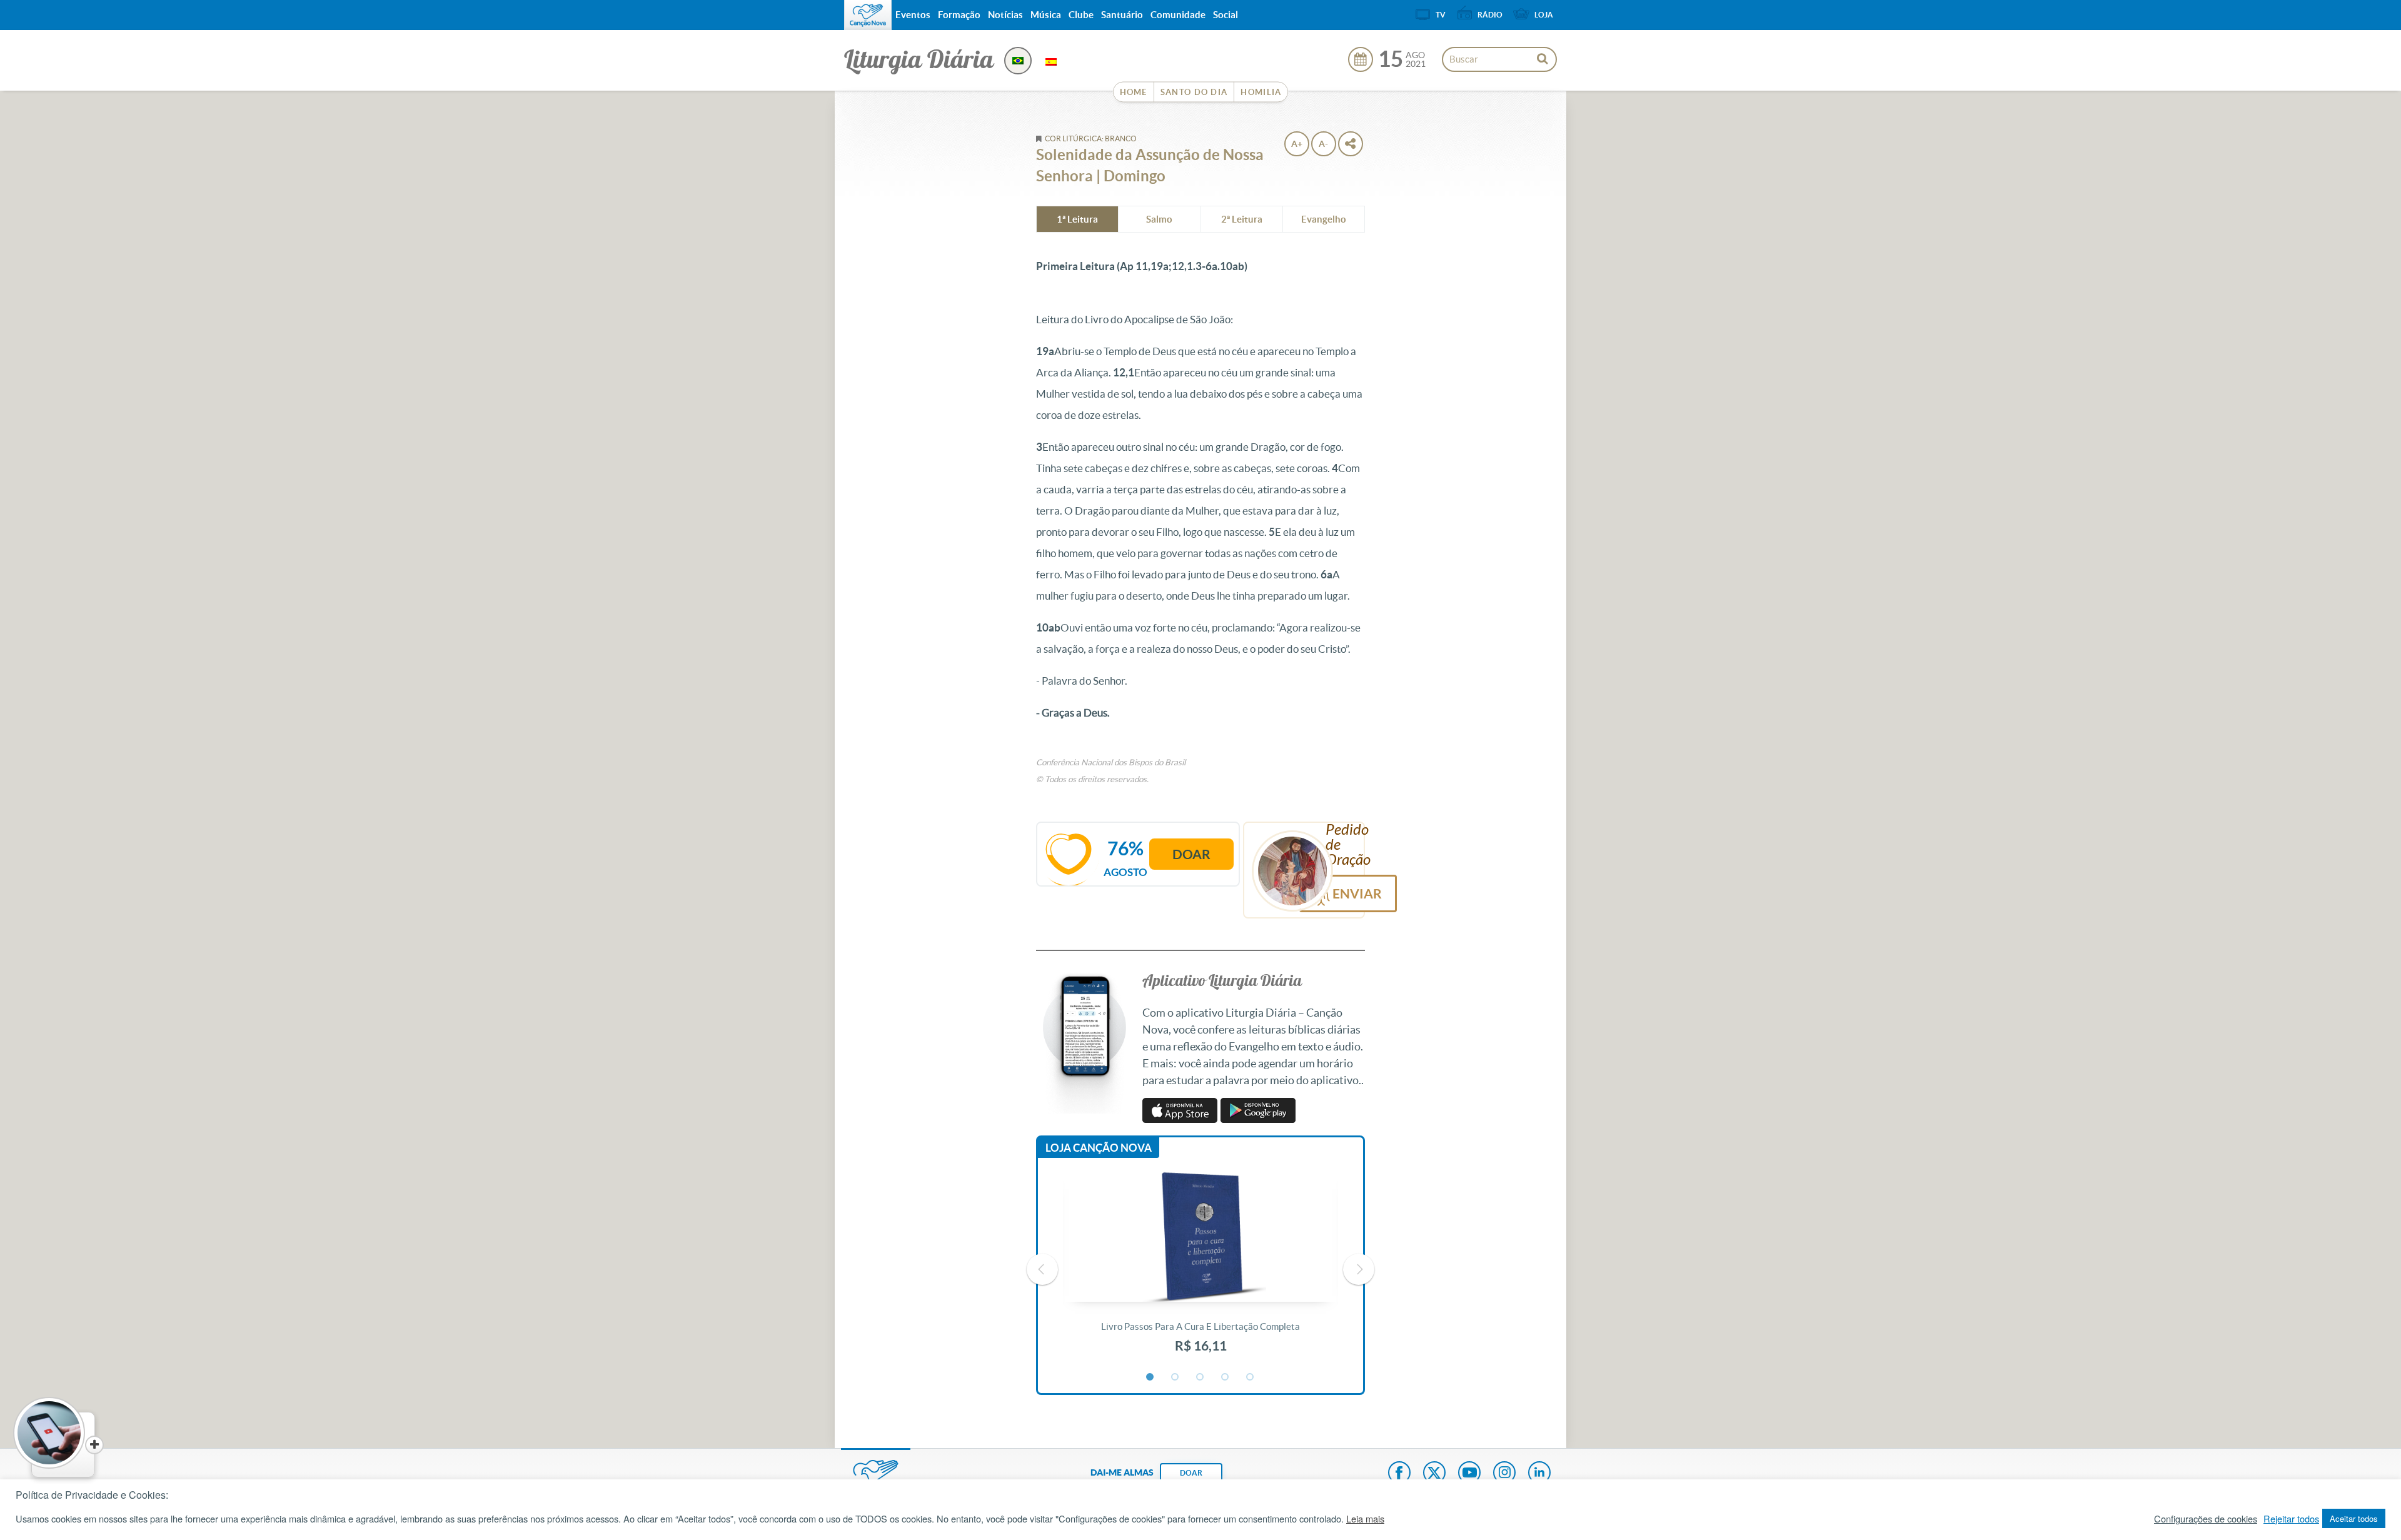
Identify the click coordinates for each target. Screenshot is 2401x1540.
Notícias (1005, 15)
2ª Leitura (1242, 219)
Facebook (1399, 1474)
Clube (1081, 15)
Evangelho (1324, 219)
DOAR (1191, 1473)
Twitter (1434, 1474)
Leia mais (1365, 1519)
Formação (959, 15)
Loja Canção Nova (1099, 1148)
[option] (1200, 1269)
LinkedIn (1539, 1474)
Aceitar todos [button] (2354, 1518)
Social (1226, 15)
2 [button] (1175, 1377)
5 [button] (1251, 1377)
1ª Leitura (1077, 219)
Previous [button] (1042, 1269)
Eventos (913, 15)
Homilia (1261, 92)
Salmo (1159, 219)
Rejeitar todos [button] (2291, 1519)
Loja (1544, 15)
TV (1441, 15)
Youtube (1469, 1474)
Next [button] (1359, 1269)
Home (1134, 92)
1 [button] (1150, 1377)
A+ (1297, 144)
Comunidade (1178, 15)
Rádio (1490, 15)
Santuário (1122, 15)
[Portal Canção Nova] (868, 15)
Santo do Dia (1194, 92)
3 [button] (1200, 1377)
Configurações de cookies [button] (2206, 1519)
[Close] (94, 1445)
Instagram (1504, 1474)
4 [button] (1226, 1377)
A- (1323, 144)
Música (1046, 15)
